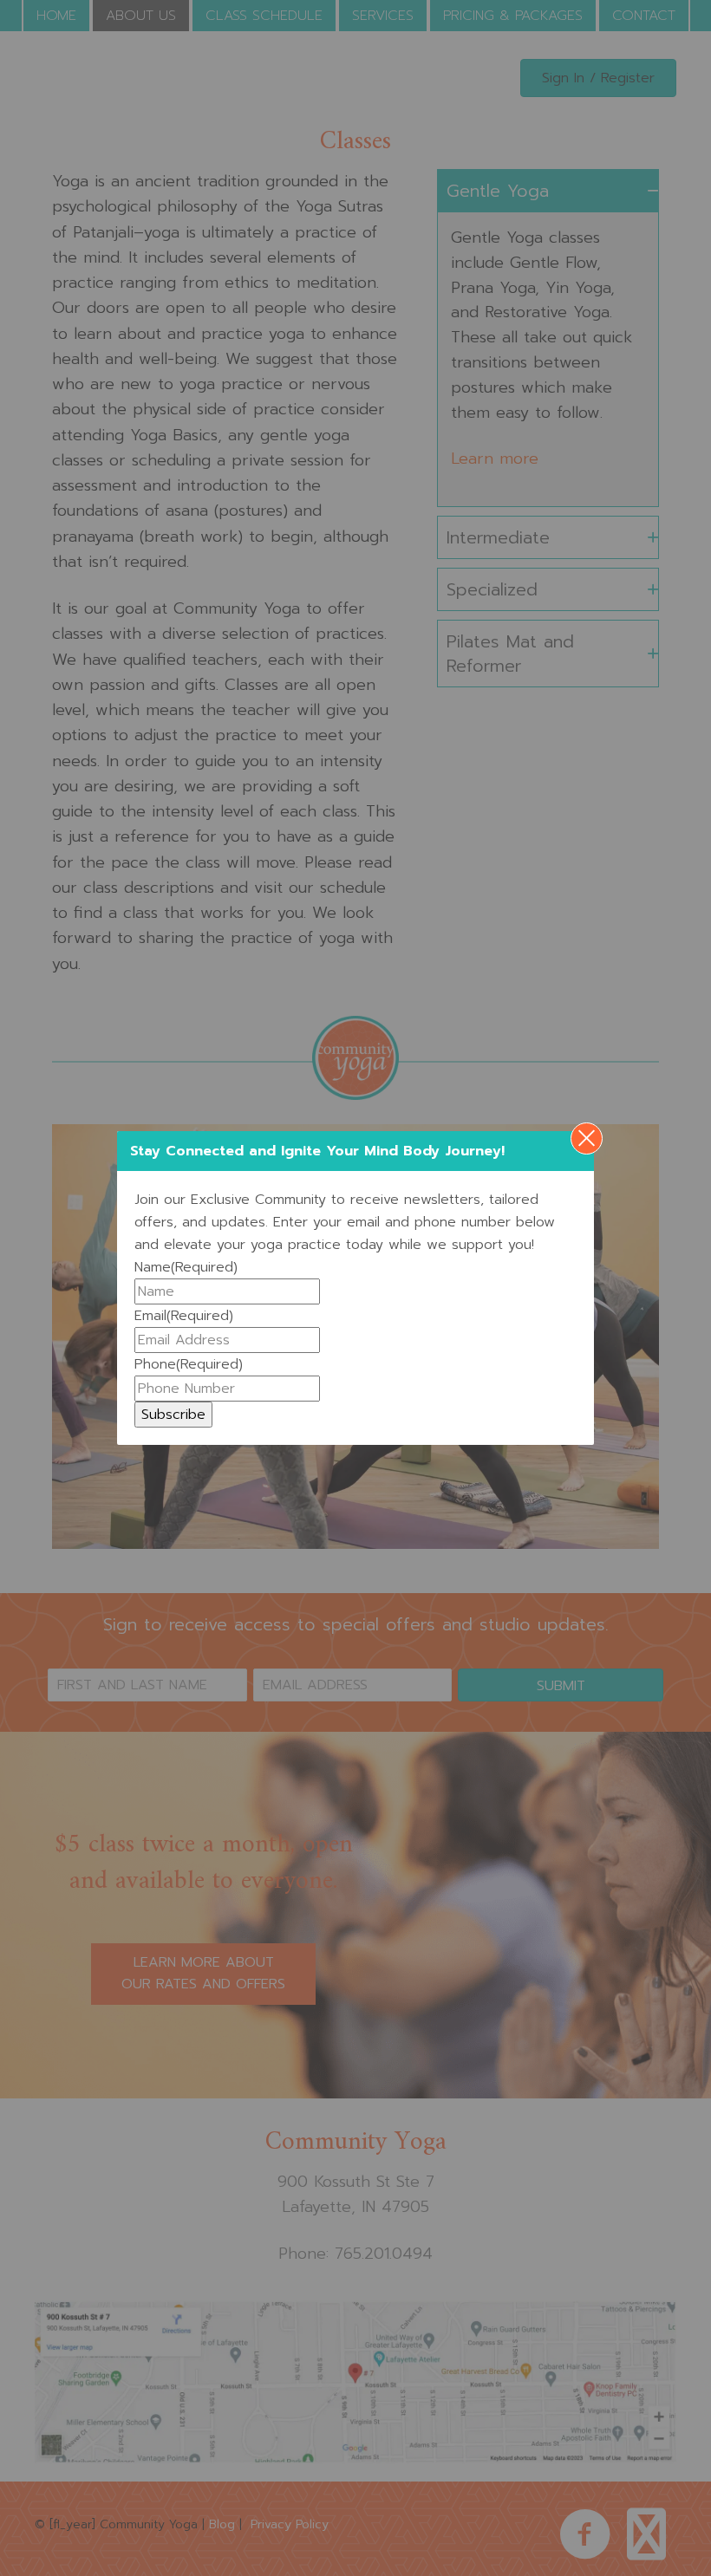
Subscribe (173, 1415)
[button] (587, 1138)
